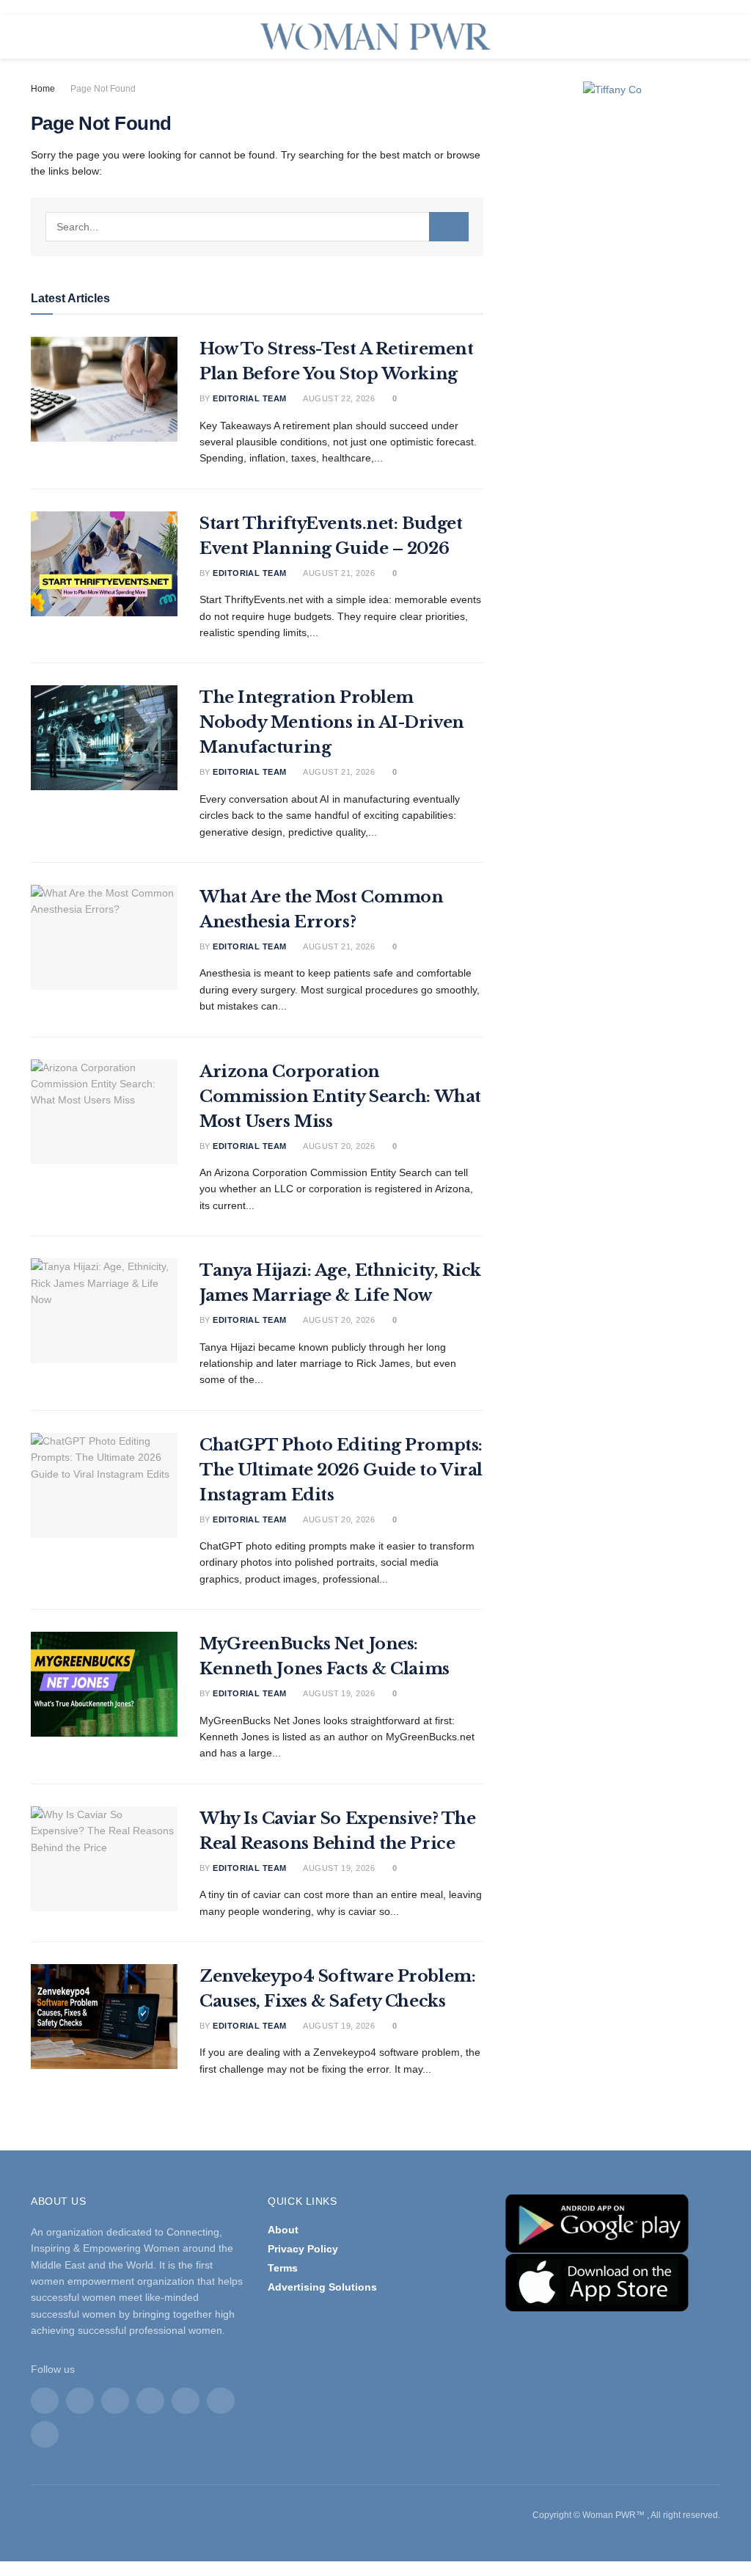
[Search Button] (449, 227)
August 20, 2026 (338, 1146)
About (283, 2230)
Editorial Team (249, 398)
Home (43, 89)
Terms (283, 2268)
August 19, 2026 (338, 1693)
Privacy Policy (303, 2249)
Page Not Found (103, 89)
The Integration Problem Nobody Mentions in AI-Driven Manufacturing (332, 722)
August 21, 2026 (338, 573)
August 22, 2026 (338, 398)
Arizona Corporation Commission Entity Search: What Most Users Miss (340, 1097)
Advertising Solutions (322, 2287)
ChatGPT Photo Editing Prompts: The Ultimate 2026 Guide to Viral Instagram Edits (341, 1470)
